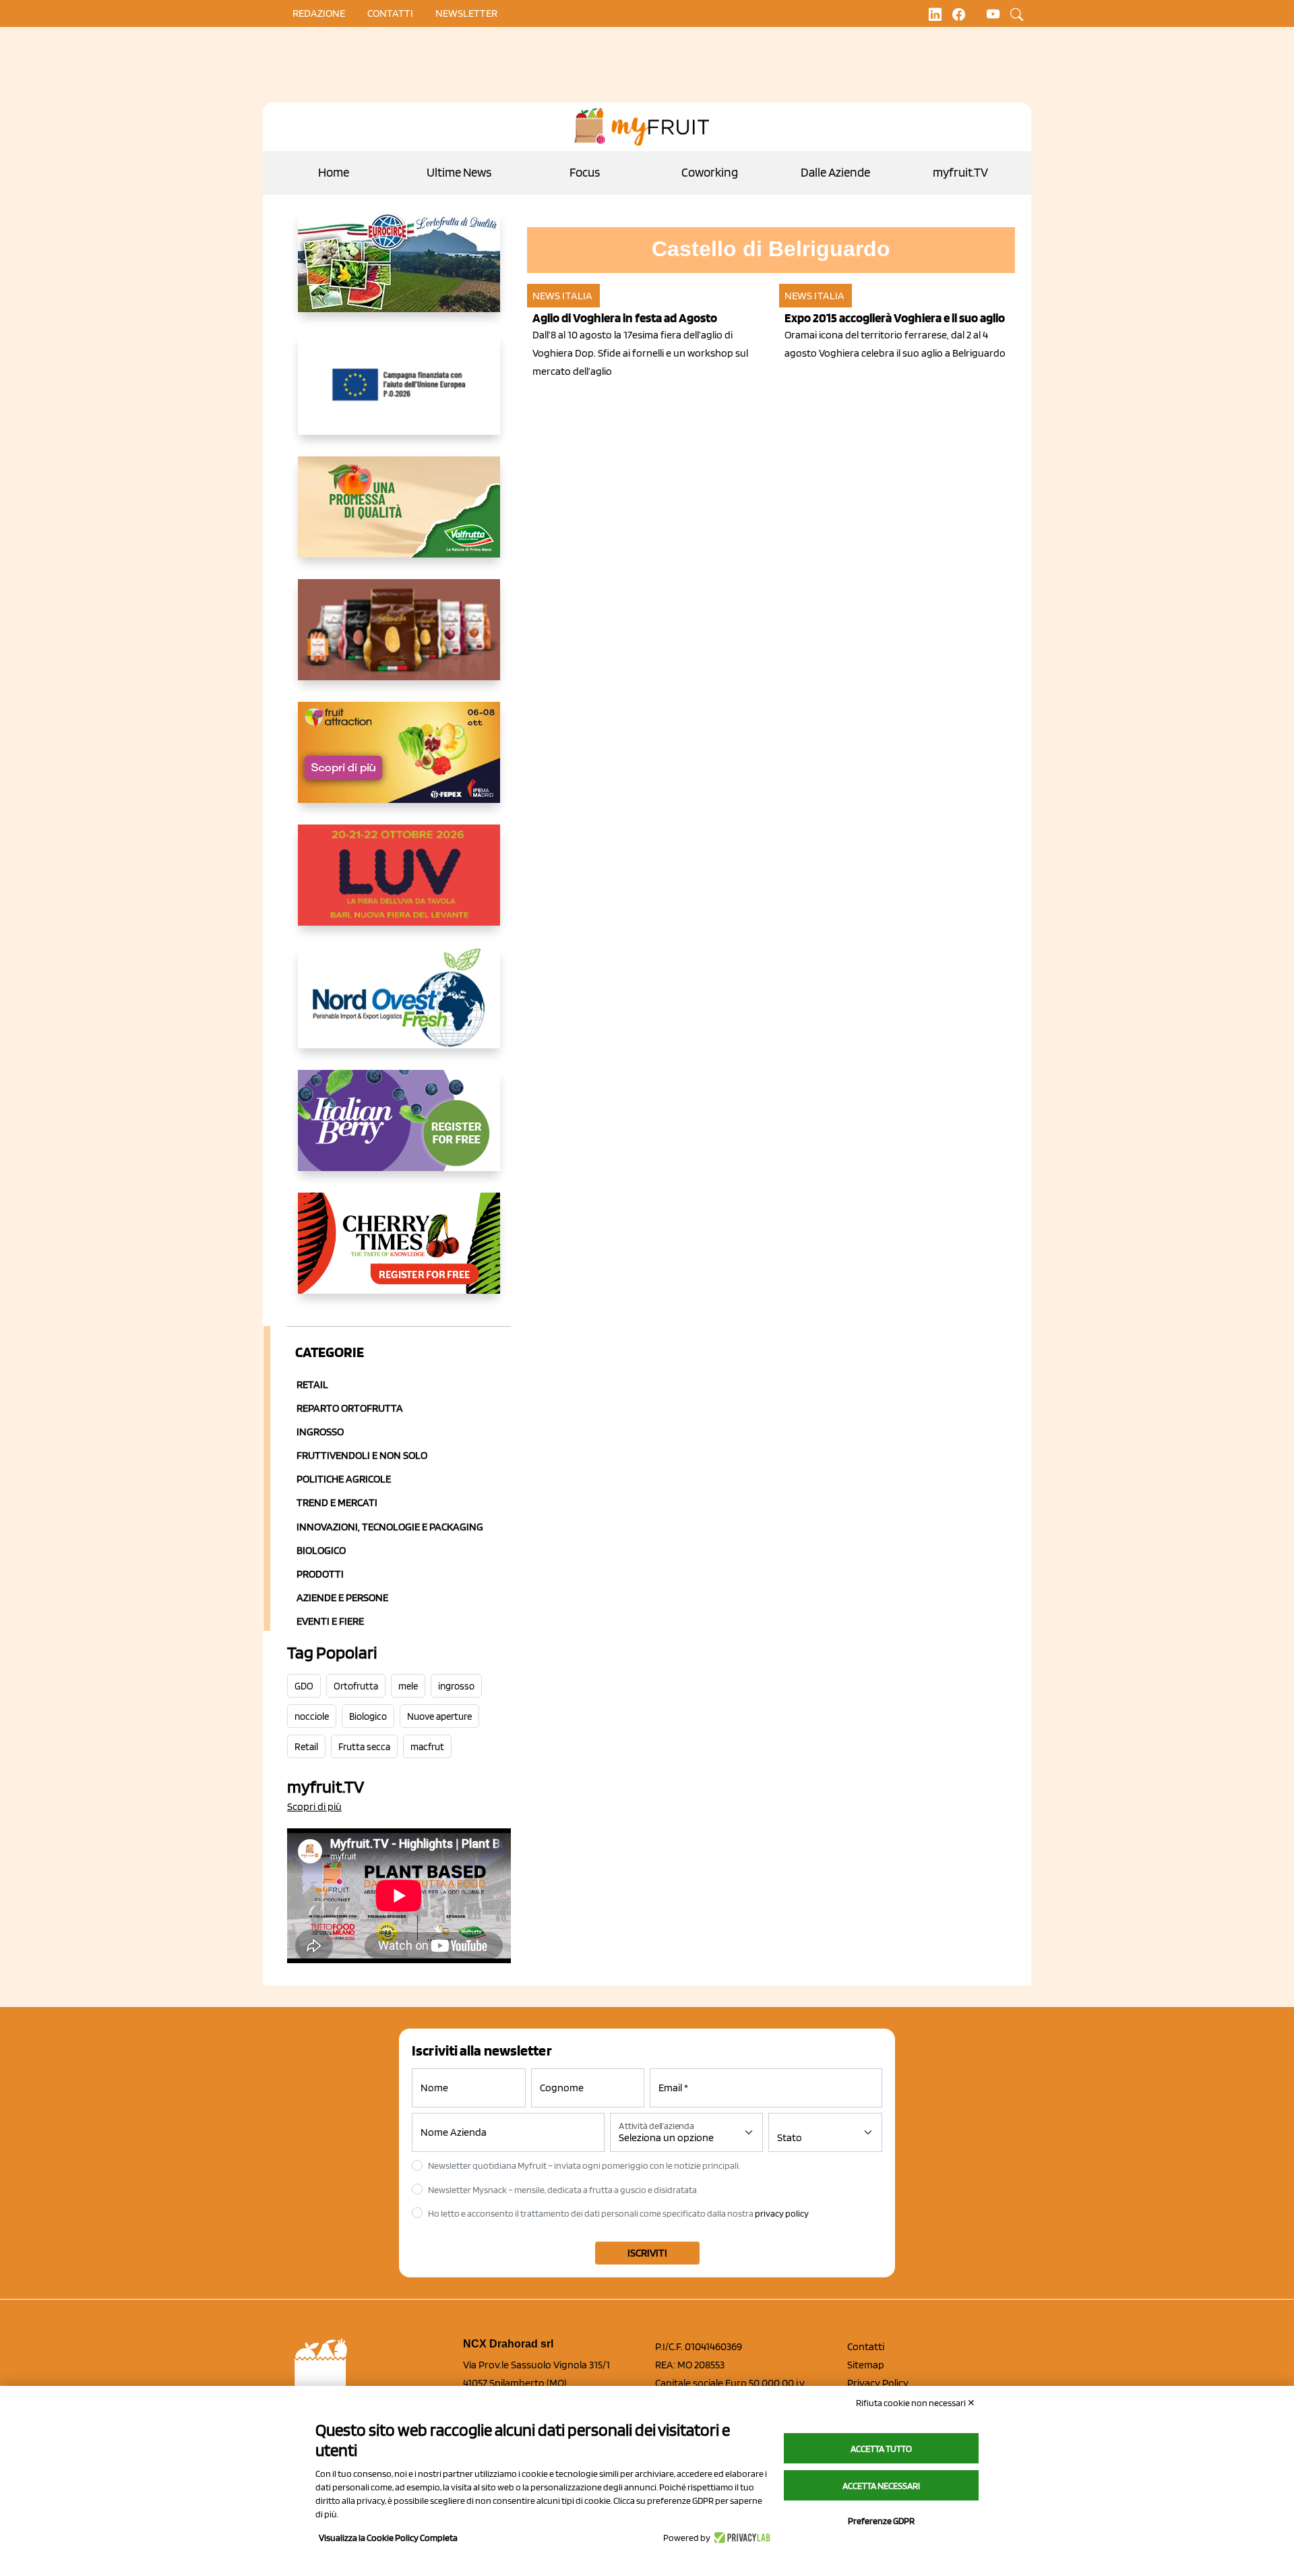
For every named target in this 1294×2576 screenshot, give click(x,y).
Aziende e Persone (342, 1597)
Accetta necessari (881, 2486)
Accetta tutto (881, 2449)
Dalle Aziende (835, 172)
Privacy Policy (878, 2383)
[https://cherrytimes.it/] (399, 1254)
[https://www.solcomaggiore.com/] (399, 395)
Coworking (710, 172)
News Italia (562, 296)
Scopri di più (314, 1806)
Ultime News (459, 172)
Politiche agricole (344, 1479)
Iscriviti (647, 2253)
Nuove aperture (439, 1716)
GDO (304, 1686)
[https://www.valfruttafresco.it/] (399, 518)
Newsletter (466, 13)
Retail (312, 1384)
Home (334, 172)
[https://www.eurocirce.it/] (399, 272)
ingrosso (456, 1686)
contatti (390, 13)
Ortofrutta (356, 1686)
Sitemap (866, 2365)
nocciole (312, 1716)
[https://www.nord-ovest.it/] (399, 1009)
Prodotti (320, 1574)
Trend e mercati (337, 1502)
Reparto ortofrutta (350, 1408)
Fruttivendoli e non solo (362, 1455)
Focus (585, 172)
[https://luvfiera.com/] (399, 886)
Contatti (866, 2346)
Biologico (321, 1550)
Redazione (319, 13)
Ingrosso (320, 1432)
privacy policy (782, 2213)
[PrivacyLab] (740, 2538)
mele (408, 1686)
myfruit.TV (960, 172)
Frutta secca (364, 1747)
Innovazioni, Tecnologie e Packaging (390, 1527)
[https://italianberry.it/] (399, 1131)
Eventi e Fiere (330, 1621)
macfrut (427, 1747)
